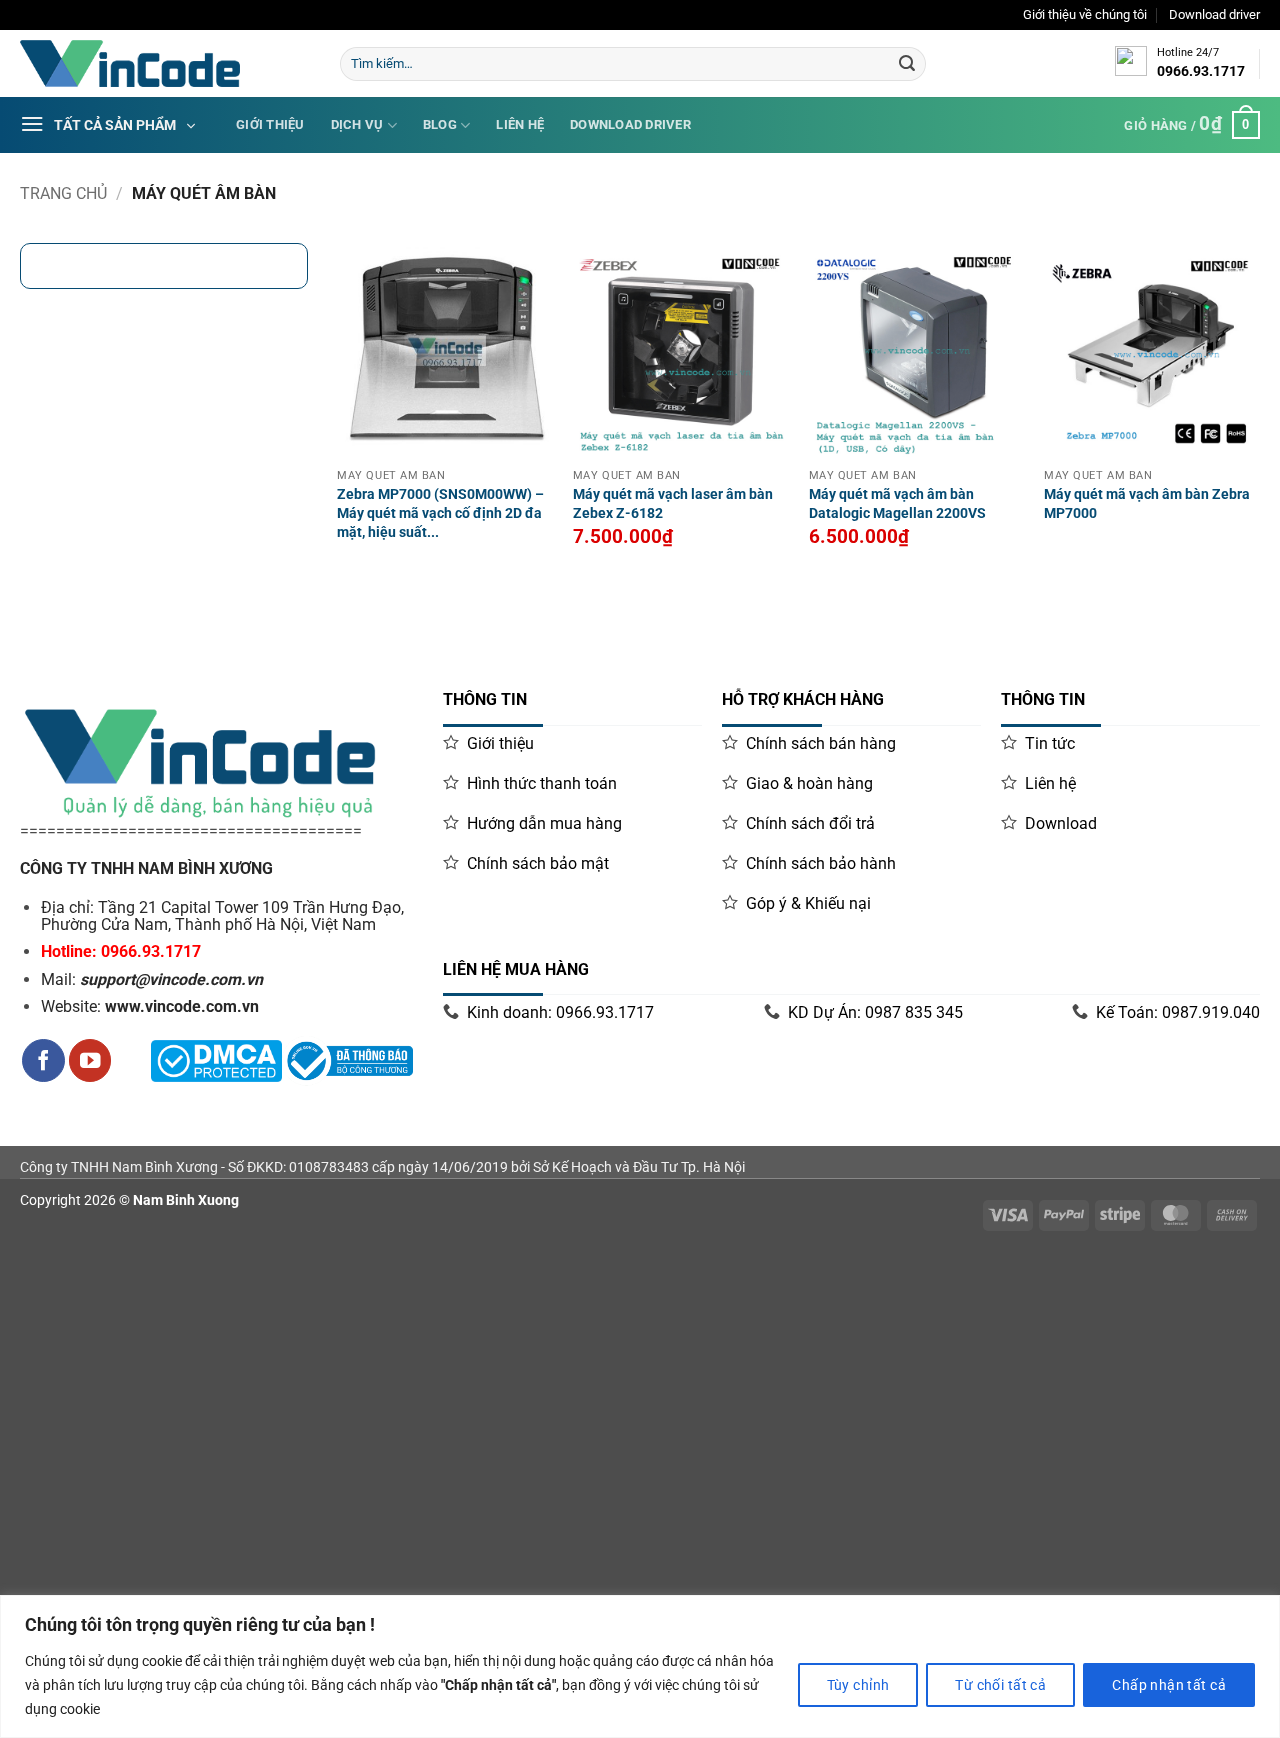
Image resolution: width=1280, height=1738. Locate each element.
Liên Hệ (520, 124)
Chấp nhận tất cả (1169, 1685)
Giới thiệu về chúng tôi (1085, 14)
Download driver (1214, 14)
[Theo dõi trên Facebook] (43, 1060)
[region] (640, 1666)
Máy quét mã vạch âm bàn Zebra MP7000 (1147, 504)
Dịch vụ (357, 124)
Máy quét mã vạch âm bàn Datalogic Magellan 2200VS (897, 504)
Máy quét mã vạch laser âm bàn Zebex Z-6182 (673, 504)
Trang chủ (63, 193)
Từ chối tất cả (1000, 1685)
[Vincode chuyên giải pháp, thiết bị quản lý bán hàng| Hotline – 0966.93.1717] (165, 63)
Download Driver (630, 124)
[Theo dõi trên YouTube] (90, 1060)
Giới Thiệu (270, 124)
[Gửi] (907, 64)
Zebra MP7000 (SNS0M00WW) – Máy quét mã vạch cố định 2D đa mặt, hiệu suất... (440, 513)
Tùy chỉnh (858, 1685)
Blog (440, 124)
